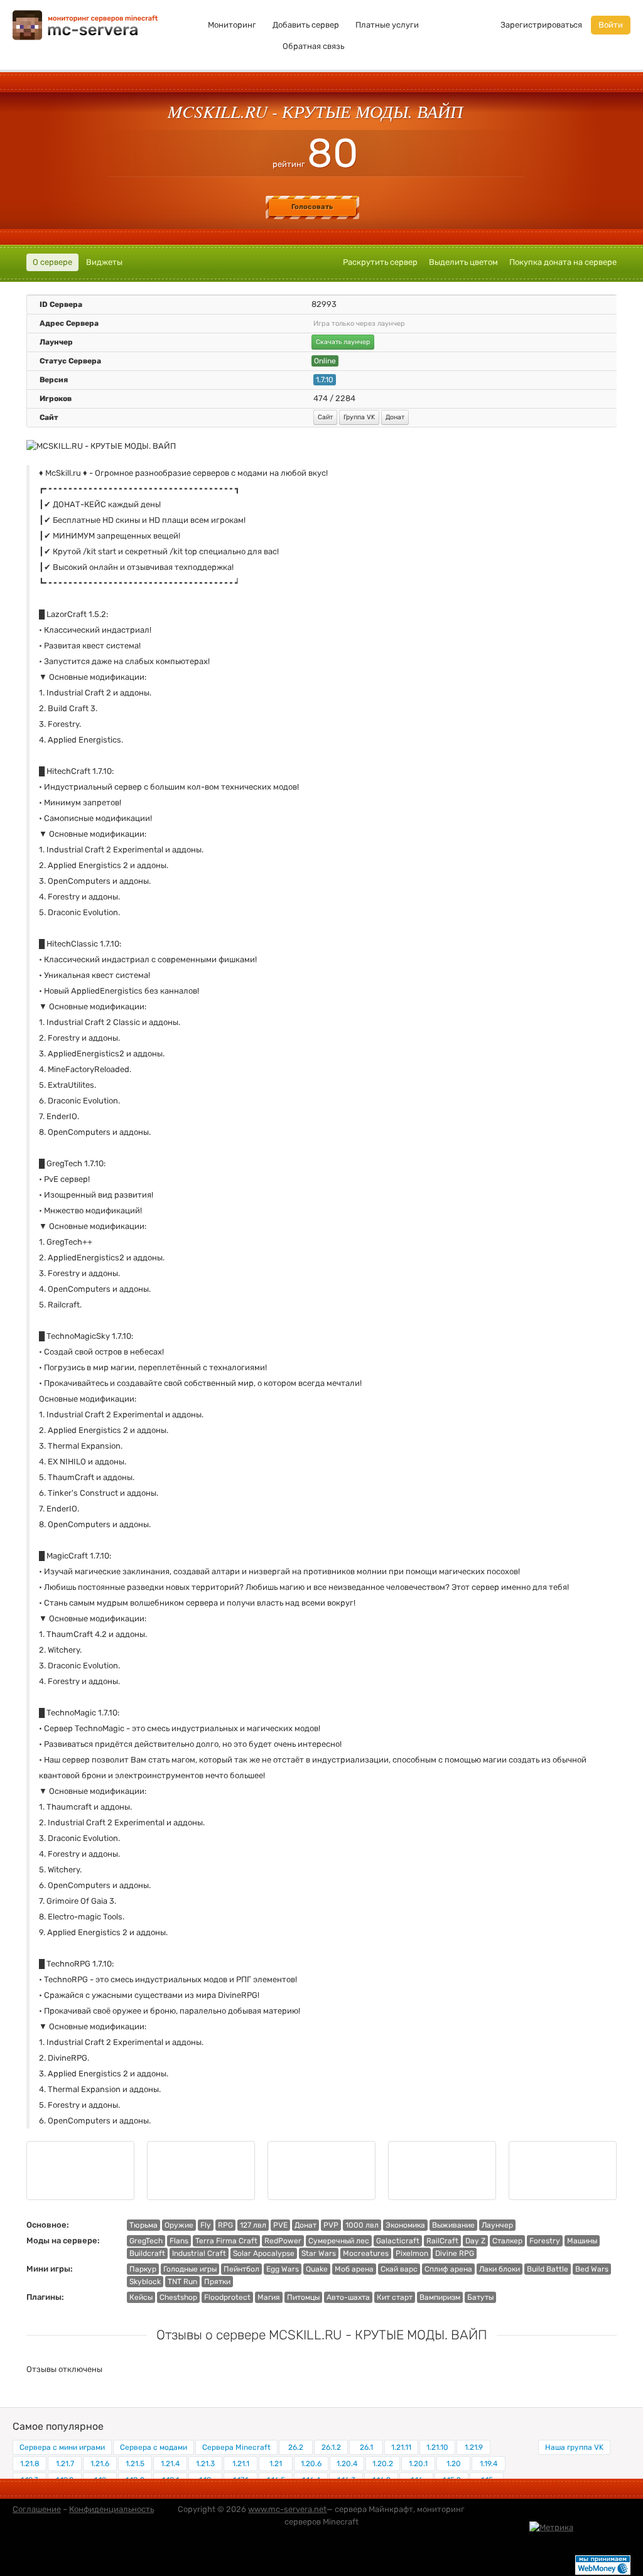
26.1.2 (331, 2447)
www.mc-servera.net (287, 2509)
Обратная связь (313, 46)
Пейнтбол (241, 2269)
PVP (331, 2225)
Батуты (480, 2297)
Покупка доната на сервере (563, 262)
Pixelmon (412, 2253)
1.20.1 (418, 2464)
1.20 (454, 2464)
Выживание (453, 2225)
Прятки (217, 2282)
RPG (225, 2225)
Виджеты (104, 262)
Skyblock (145, 2282)
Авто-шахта (348, 2297)
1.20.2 (383, 2464)
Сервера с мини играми (62, 2447)
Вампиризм (440, 2297)
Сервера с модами (154, 2447)
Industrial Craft (199, 2253)
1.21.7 (65, 2464)
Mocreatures (366, 2253)
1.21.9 (474, 2447)
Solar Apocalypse (264, 2253)
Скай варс (399, 2269)
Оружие (179, 2225)
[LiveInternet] (603, 2527)
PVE (280, 2225)
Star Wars (319, 2253)
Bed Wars (592, 2269)
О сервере (52, 262)
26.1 (366, 2447)
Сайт (325, 417)
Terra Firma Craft (226, 2241)
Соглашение (37, 2509)
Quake (317, 2269)
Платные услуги (387, 25)
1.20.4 (347, 2464)
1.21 (276, 2464)
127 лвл (253, 2225)
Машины (582, 2241)
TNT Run (182, 2282)
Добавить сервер (306, 25)
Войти (611, 25)
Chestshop (178, 2297)
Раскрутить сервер (380, 262)
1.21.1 (241, 2464)
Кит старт (395, 2297)
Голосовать (312, 207)
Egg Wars (283, 2269)
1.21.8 (30, 2464)
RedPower (283, 2241)
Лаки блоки (500, 2269)
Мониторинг (232, 25)
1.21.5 (135, 2464)
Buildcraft (147, 2253)
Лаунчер (497, 2225)
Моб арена (354, 2269)
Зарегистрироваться (541, 25)
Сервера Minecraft (236, 2447)
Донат (395, 417)
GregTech (146, 2241)
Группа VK (359, 417)
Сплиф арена (448, 2269)
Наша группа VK (574, 2447)
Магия (269, 2297)
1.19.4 (489, 2464)
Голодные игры (190, 2269)
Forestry (545, 2241)
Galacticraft (398, 2241)
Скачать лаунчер (343, 342)
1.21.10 (437, 2447)
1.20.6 (311, 2464)
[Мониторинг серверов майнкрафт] (85, 24)
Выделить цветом (463, 262)
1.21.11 (401, 2447)
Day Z (475, 2241)
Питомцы (303, 2297)
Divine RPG (455, 2253)
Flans (179, 2241)
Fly (206, 2225)
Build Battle (548, 2269)
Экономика (405, 2225)
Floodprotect (227, 2297)
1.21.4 (170, 2464)
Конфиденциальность (111, 2509)
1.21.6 (100, 2464)
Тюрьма (143, 2225)
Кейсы (141, 2297)
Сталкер (507, 2241)
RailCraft (442, 2241)
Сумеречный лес (339, 2241)
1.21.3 (205, 2464)
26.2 (296, 2447)
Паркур (143, 2269)
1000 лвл (362, 2225)
